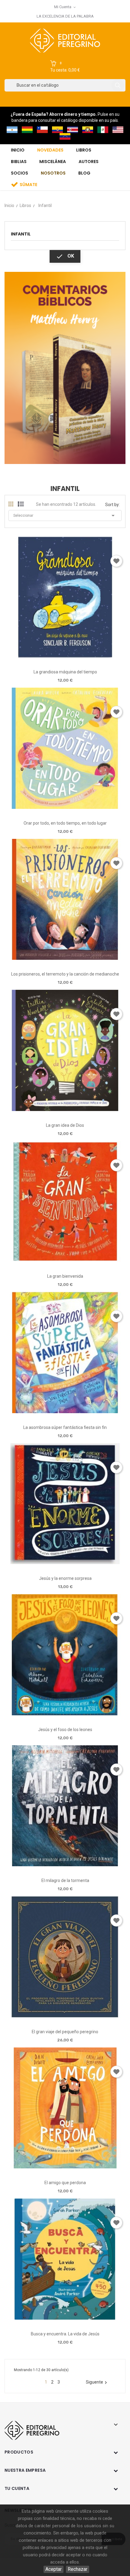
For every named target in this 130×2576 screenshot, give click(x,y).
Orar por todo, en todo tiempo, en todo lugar (65, 823)
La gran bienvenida (65, 1276)
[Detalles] (82, 655)
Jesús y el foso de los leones (65, 1730)
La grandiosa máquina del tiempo (65, 672)
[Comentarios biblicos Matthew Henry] (65, 367)
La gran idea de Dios (65, 1125)
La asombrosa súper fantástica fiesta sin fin (65, 1427)
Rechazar (78, 2569)
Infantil (21, 234)
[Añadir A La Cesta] (48, 656)
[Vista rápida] (65, 655)
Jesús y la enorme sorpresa (65, 1578)
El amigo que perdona (65, 2183)
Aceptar (54, 2569)
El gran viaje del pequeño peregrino (65, 2032)
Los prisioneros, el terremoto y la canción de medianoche (65, 974)
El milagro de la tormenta (65, 1880)
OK (65, 256)
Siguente (97, 2382)
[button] (65, 67)
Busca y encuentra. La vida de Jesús (65, 2334)
